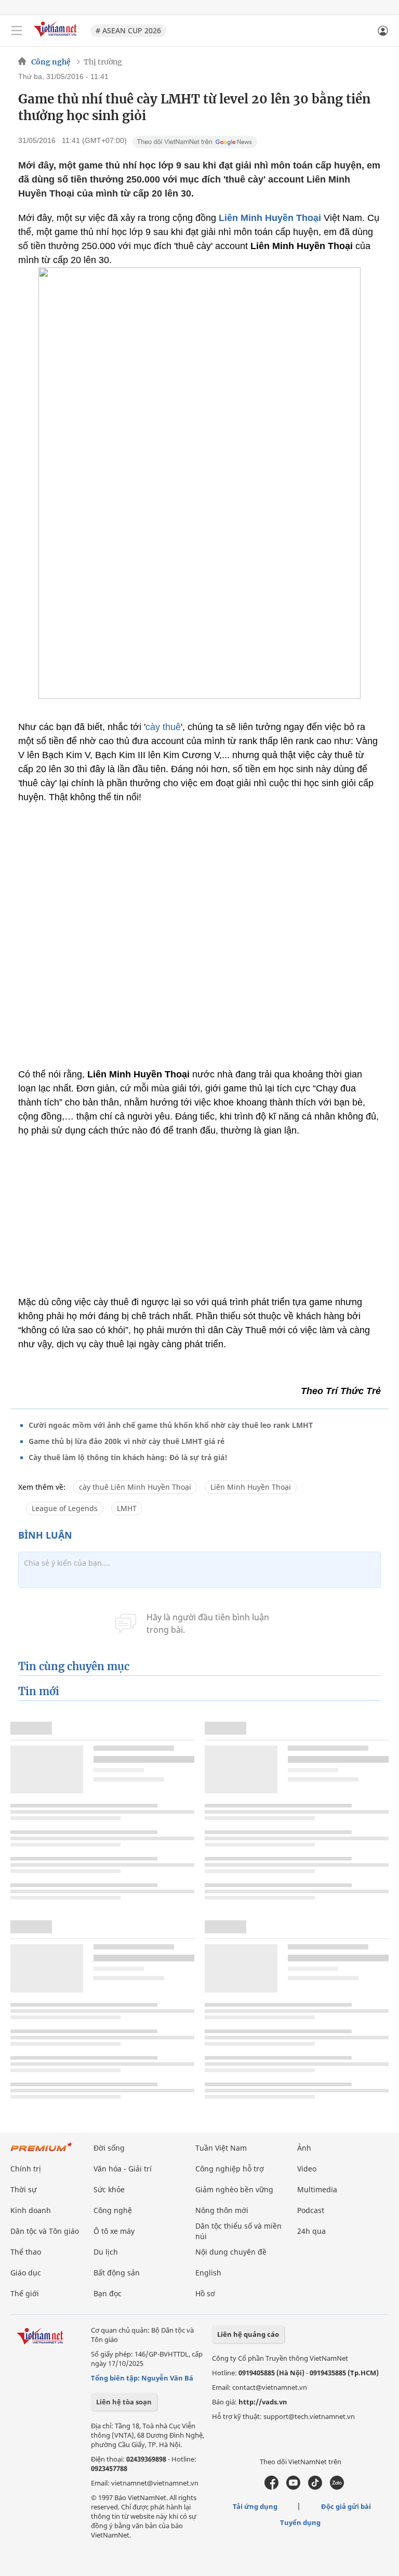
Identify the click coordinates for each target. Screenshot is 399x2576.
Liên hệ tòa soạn (124, 2402)
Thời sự (23, 2189)
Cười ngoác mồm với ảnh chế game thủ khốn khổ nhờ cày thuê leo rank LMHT (171, 1425)
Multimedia (317, 2189)
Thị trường (103, 62)
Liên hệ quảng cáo (248, 2334)
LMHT (127, 1508)
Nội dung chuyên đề (231, 2252)
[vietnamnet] (57, 38)
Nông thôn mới (222, 2210)
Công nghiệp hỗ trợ (230, 2169)
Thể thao (26, 2252)
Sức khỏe (109, 2189)
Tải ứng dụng (255, 2506)
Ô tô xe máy (114, 2231)
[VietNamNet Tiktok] (315, 2487)
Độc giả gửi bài (346, 2506)
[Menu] (17, 31)
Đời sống (109, 2148)
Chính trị (26, 2169)
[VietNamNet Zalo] (337, 2487)
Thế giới (25, 2293)
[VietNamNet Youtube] (293, 2487)
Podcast (311, 2210)
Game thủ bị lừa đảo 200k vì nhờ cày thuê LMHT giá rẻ (127, 1441)
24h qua (311, 2231)
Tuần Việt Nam (221, 2148)
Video (307, 2169)
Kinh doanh (31, 2210)
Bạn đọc (108, 2293)
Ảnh (304, 2148)
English (208, 2273)
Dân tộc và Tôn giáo (45, 2231)
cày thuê (163, 727)
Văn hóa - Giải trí (123, 2169)
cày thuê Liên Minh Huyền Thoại (135, 1487)
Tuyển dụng (300, 2522)
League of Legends (65, 1508)
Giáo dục (26, 2273)
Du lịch (106, 2252)
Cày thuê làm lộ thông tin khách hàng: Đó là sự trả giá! (128, 1457)
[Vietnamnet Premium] (42, 2152)
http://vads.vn (263, 2402)
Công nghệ (51, 62)
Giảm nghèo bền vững (234, 2189)
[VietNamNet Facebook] (271, 2487)
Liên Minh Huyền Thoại (270, 218)
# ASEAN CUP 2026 (128, 30)
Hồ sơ (205, 2293)
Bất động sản (117, 2273)
